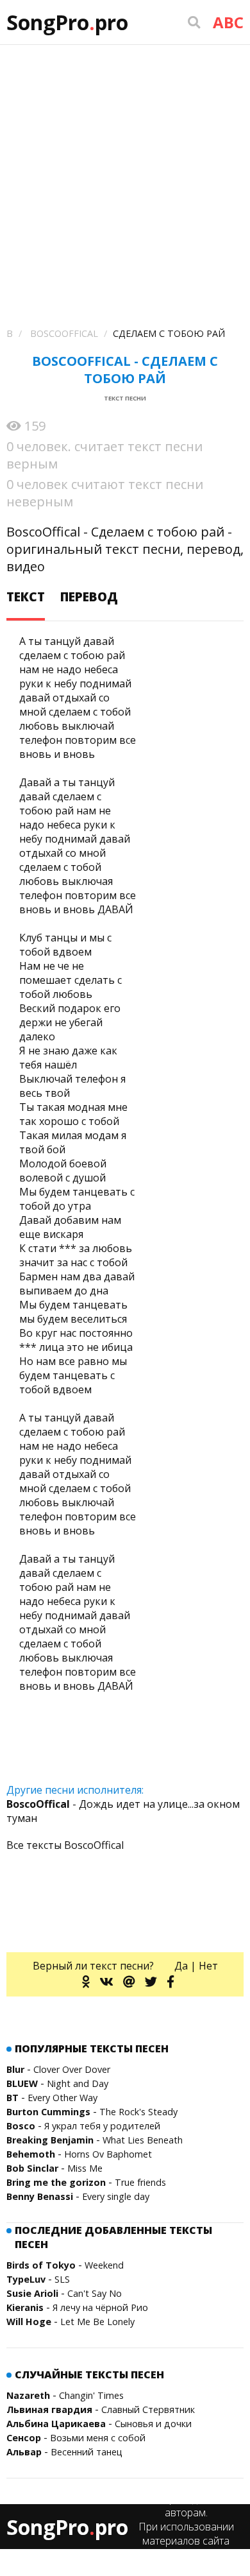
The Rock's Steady (138, 2112)
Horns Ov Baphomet (108, 2154)
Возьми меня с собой (98, 2438)
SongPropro (67, 22)
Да (181, 1966)
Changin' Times (91, 2395)
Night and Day (78, 2083)
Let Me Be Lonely (97, 2322)
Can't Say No (95, 2293)
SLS (62, 2279)
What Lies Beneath (143, 2140)
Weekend (104, 2265)
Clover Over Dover (72, 2069)
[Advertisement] (125, 176)
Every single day (116, 2196)
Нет (208, 1966)
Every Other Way (63, 2098)
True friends (140, 2182)
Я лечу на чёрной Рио (100, 2307)
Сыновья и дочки (153, 2424)
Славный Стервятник (148, 2409)
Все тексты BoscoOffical (65, 1845)
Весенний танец (87, 2452)
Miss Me (85, 2168)
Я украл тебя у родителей (102, 2126)
